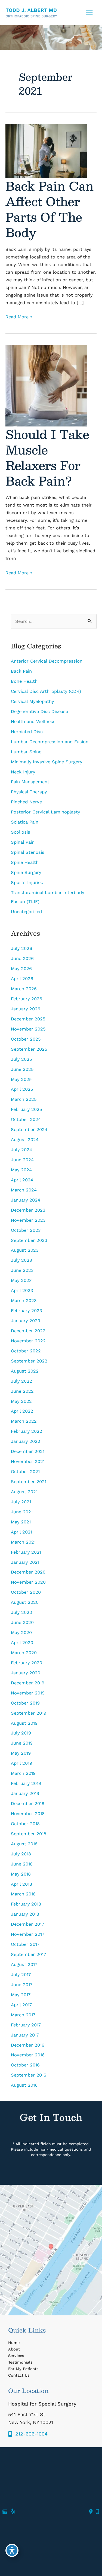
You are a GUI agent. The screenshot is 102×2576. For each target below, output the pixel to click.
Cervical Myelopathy (32, 701)
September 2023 (29, 1240)
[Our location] (97, 2512)
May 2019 (21, 1753)
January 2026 (26, 1009)
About (14, 2349)
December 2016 (28, 2045)
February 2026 (27, 999)
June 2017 (22, 1985)
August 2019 (24, 1723)
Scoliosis (21, 832)
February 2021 (26, 1552)
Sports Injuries (27, 882)
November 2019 (28, 1693)
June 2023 (22, 1270)
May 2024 (21, 1170)
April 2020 (22, 1643)
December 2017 (27, 1924)
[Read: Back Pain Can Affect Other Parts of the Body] (46, 150)
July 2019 (21, 1733)
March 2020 (24, 1653)
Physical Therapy (29, 792)
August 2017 (24, 1964)
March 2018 (23, 1894)
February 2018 (26, 1904)
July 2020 (21, 1612)
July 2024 (21, 1150)
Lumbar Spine (26, 752)
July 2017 (21, 1975)
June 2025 (22, 1069)
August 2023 (25, 1250)
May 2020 (21, 1633)
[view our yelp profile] (13, 2512)
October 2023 (26, 1230)
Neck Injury (23, 772)
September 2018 (29, 1834)
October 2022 (26, 1351)
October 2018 (25, 1824)
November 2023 (28, 1220)
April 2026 (22, 979)
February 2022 (27, 1431)
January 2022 (26, 1441)
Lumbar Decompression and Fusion (50, 742)
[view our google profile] (5, 2512)
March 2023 (24, 1301)
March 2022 (24, 1421)
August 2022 (25, 1371)
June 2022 (22, 1391)
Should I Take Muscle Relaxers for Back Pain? (47, 457)
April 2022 (22, 1411)
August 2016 (24, 2085)
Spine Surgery (26, 872)
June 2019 (22, 1743)
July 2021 (21, 1502)
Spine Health (25, 862)
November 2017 (28, 1934)
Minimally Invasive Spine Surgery (47, 762)
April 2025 (22, 1089)
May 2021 (21, 1522)
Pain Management (30, 782)
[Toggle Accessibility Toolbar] (12, 2550)
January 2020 (26, 1673)
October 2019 (25, 1703)
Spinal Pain (23, 842)
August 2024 (25, 1140)
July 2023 (21, 1260)
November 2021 (28, 1461)
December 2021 (28, 1451)
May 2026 (21, 969)
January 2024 (26, 1200)
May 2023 (21, 1280)
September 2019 (29, 1713)
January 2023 (26, 1321)
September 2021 (29, 1482)
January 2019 (25, 1793)
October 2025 (26, 1039)
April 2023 (22, 1290)
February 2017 (26, 2025)
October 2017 (25, 1944)
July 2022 (21, 1381)
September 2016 (29, 2075)
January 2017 (25, 2035)
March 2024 (24, 1190)
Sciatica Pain (25, 822)
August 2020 (25, 1602)
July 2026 (21, 948)
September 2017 (28, 1954)
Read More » (19, 317)
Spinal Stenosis (28, 852)
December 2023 (28, 1210)
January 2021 (25, 1562)
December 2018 (28, 1804)
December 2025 (28, 1019)
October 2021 (25, 1472)
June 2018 (22, 1864)
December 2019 (28, 1683)
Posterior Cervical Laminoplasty (45, 812)
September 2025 (29, 1049)
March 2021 (23, 1542)
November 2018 (28, 1814)
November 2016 (28, 2055)
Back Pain (21, 671)
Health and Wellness (33, 722)
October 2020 (26, 1592)
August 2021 (24, 1492)
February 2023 (27, 1311)
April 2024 (22, 1180)
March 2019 (23, 1773)
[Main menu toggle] (89, 13)
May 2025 (21, 1079)
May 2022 (21, 1401)
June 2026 (22, 958)
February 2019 (26, 1783)
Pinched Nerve (26, 802)
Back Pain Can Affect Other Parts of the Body (50, 209)
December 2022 (28, 1331)
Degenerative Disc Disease (39, 711)
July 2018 (21, 1854)
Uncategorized (26, 912)
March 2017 (23, 2015)
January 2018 (25, 1914)
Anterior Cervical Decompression (47, 661)
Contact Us (19, 2375)
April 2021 (21, 1532)
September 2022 (29, 1361)
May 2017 (21, 1995)
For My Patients (23, 2369)
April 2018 (21, 1884)
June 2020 (22, 1622)
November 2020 (28, 1582)
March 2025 (24, 1099)
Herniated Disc (27, 732)
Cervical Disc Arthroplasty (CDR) (46, 691)
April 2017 (21, 2005)
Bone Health (24, 681)
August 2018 (24, 1844)
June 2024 (22, 1160)
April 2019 (21, 1763)
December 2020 (28, 1572)
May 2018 (21, 1874)
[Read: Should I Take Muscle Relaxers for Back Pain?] (46, 385)
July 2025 (21, 1059)
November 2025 (28, 1029)
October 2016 (25, 2065)
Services (16, 2356)
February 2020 (27, 1663)
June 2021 (22, 1512)
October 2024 (26, 1119)
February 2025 (27, 1109)
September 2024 (29, 1130)
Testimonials (20, 2362)
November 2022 (28, 1341)
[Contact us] (91, 2512)
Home (14, 2343)
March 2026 (24, 989)
